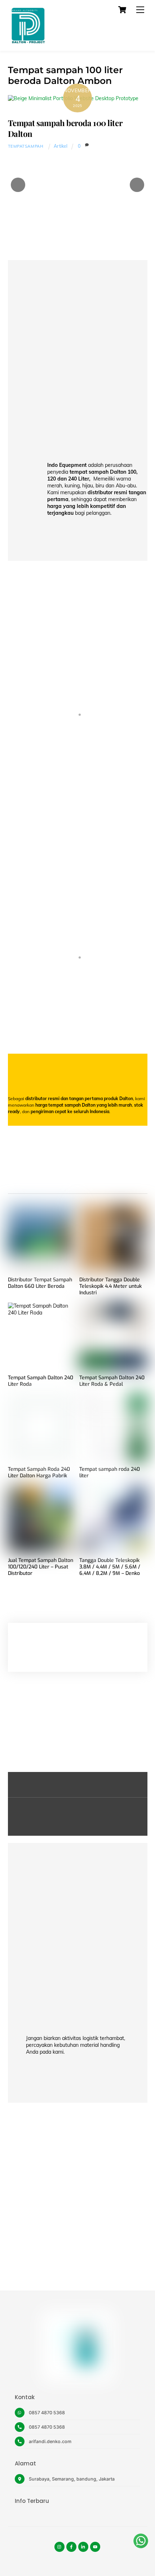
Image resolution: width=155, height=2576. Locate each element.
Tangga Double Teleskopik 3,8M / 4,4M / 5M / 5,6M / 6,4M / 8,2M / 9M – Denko (110, 1567)
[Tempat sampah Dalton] (28, 42)
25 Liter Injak (78, 1013)
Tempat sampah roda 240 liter (110, 1473)
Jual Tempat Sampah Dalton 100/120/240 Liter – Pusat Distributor (41, 1567)
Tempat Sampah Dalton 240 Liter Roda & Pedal (112, 1381)
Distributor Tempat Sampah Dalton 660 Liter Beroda (40, 1283)
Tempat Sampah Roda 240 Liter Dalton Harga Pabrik (39, 1473)
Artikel (61, 146)
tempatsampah (26, 146)
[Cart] (122, 10)
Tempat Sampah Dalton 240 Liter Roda (41, 1381)
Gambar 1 (77, 788)
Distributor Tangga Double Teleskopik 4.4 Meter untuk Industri (110, 1286)
